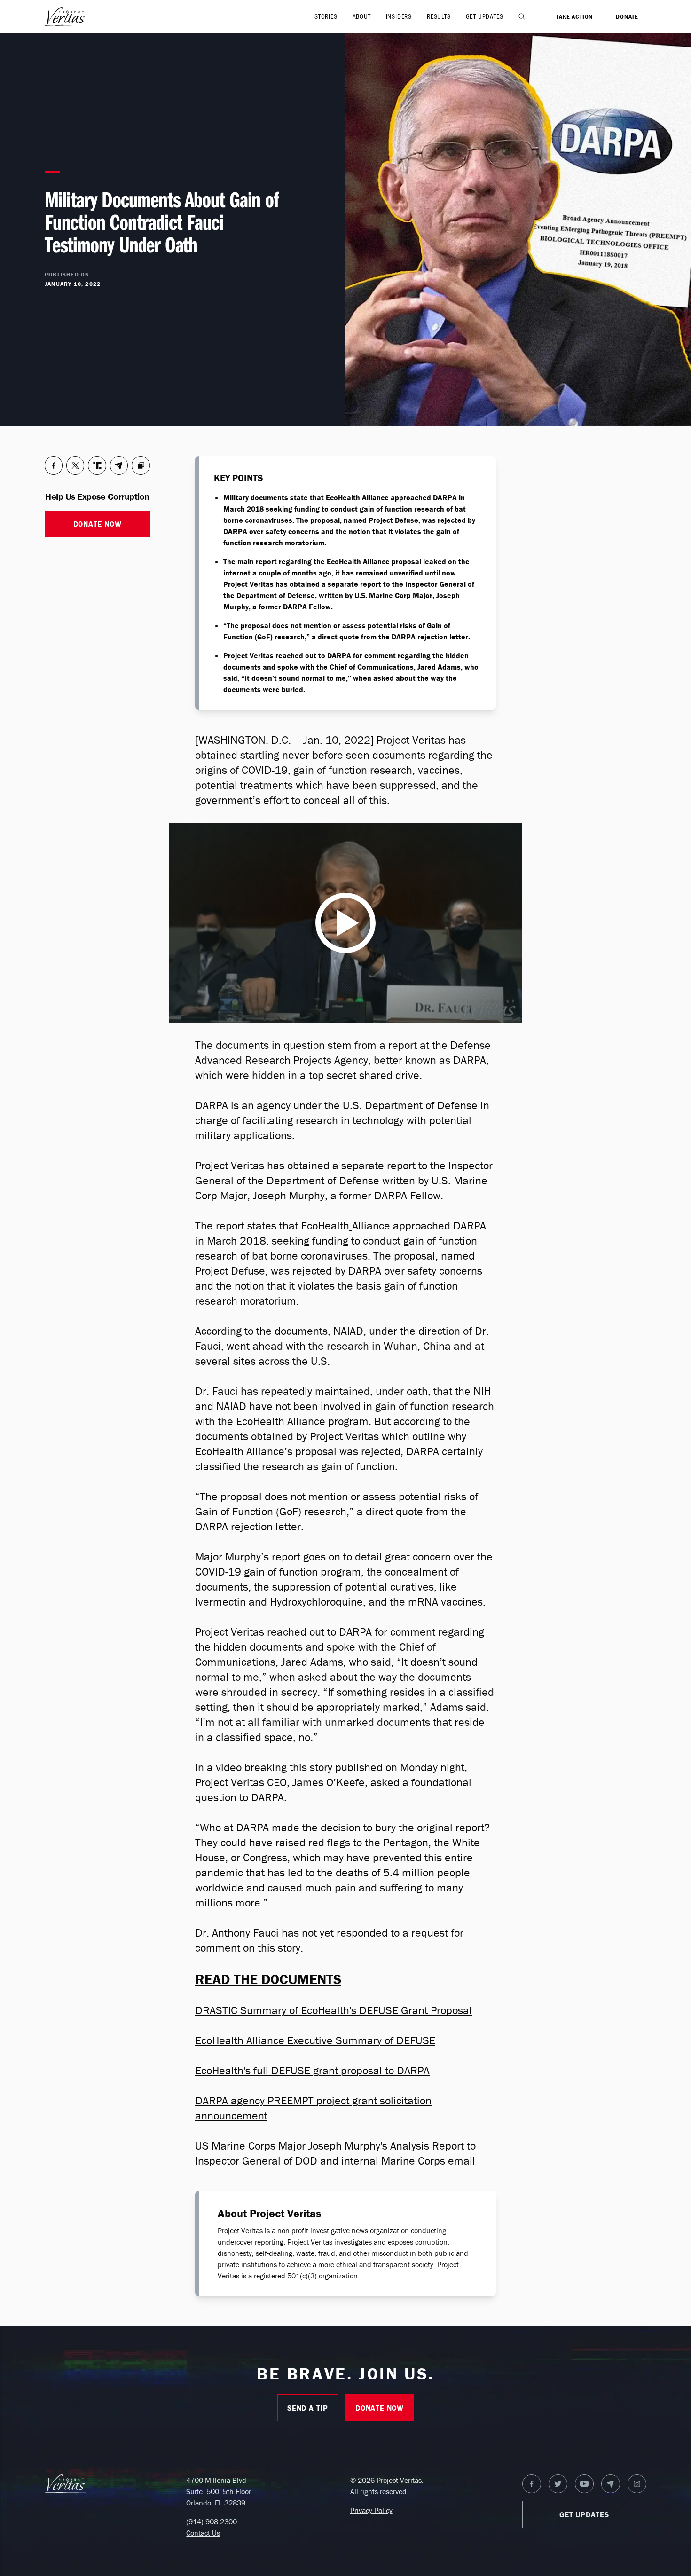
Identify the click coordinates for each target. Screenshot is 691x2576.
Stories (326, 16)
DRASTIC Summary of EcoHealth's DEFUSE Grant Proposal (334, 2010)
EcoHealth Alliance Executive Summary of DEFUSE (315, 2040)
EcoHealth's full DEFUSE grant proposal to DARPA (312, 2070)
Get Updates (485, 16)
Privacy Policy (371, 2510)
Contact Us (203, 2533)
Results (439, 16)
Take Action (574, 16)
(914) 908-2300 (212, 2521)
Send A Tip (308, 2408)
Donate (627, 16)
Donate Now (98, 524)
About (362, 16)
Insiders (399, 16)
